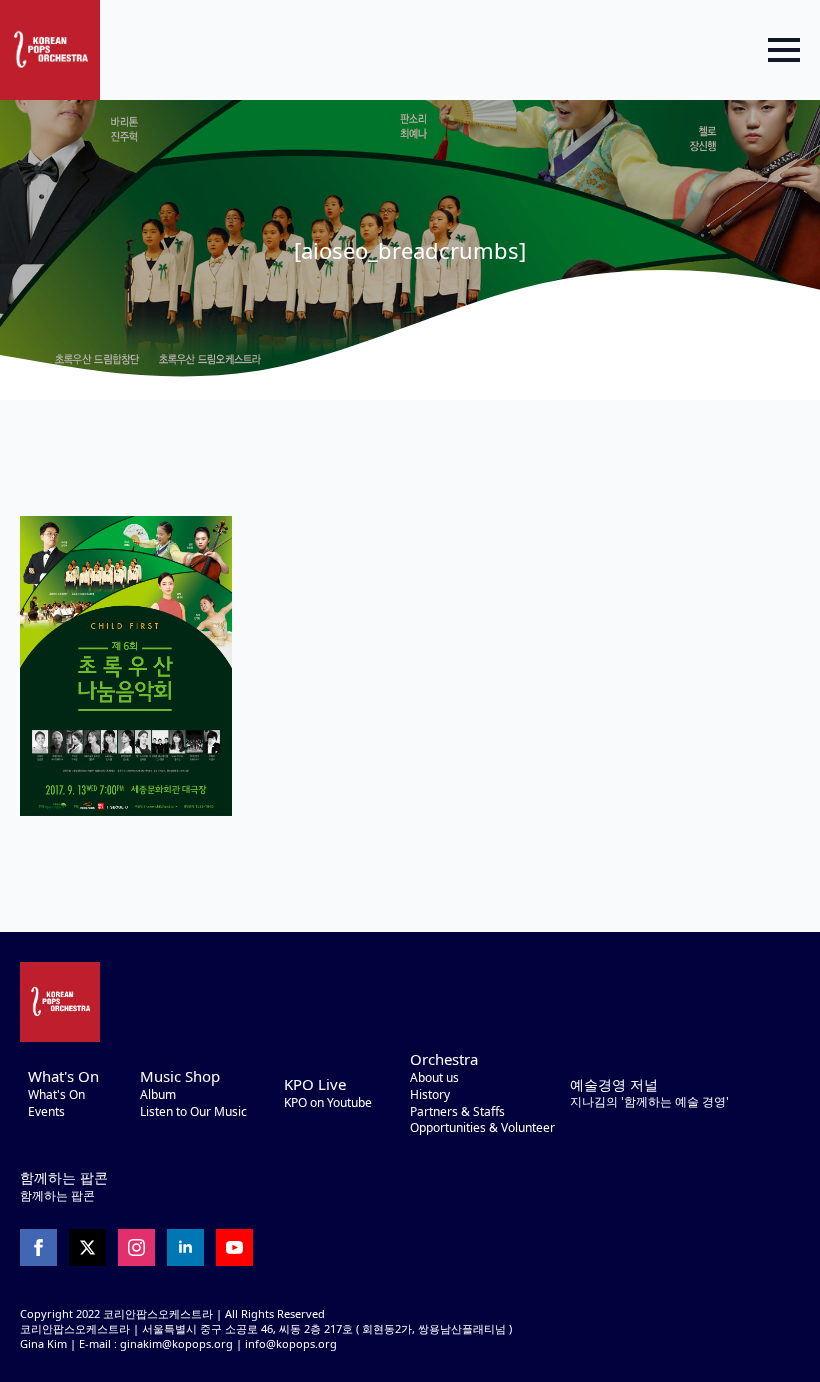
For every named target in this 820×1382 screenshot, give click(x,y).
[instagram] (136, 1247)
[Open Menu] (784, 50)
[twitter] (87, 1247)
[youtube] (234, 1247)
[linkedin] (185, 1247)
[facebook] (38, 1247)
